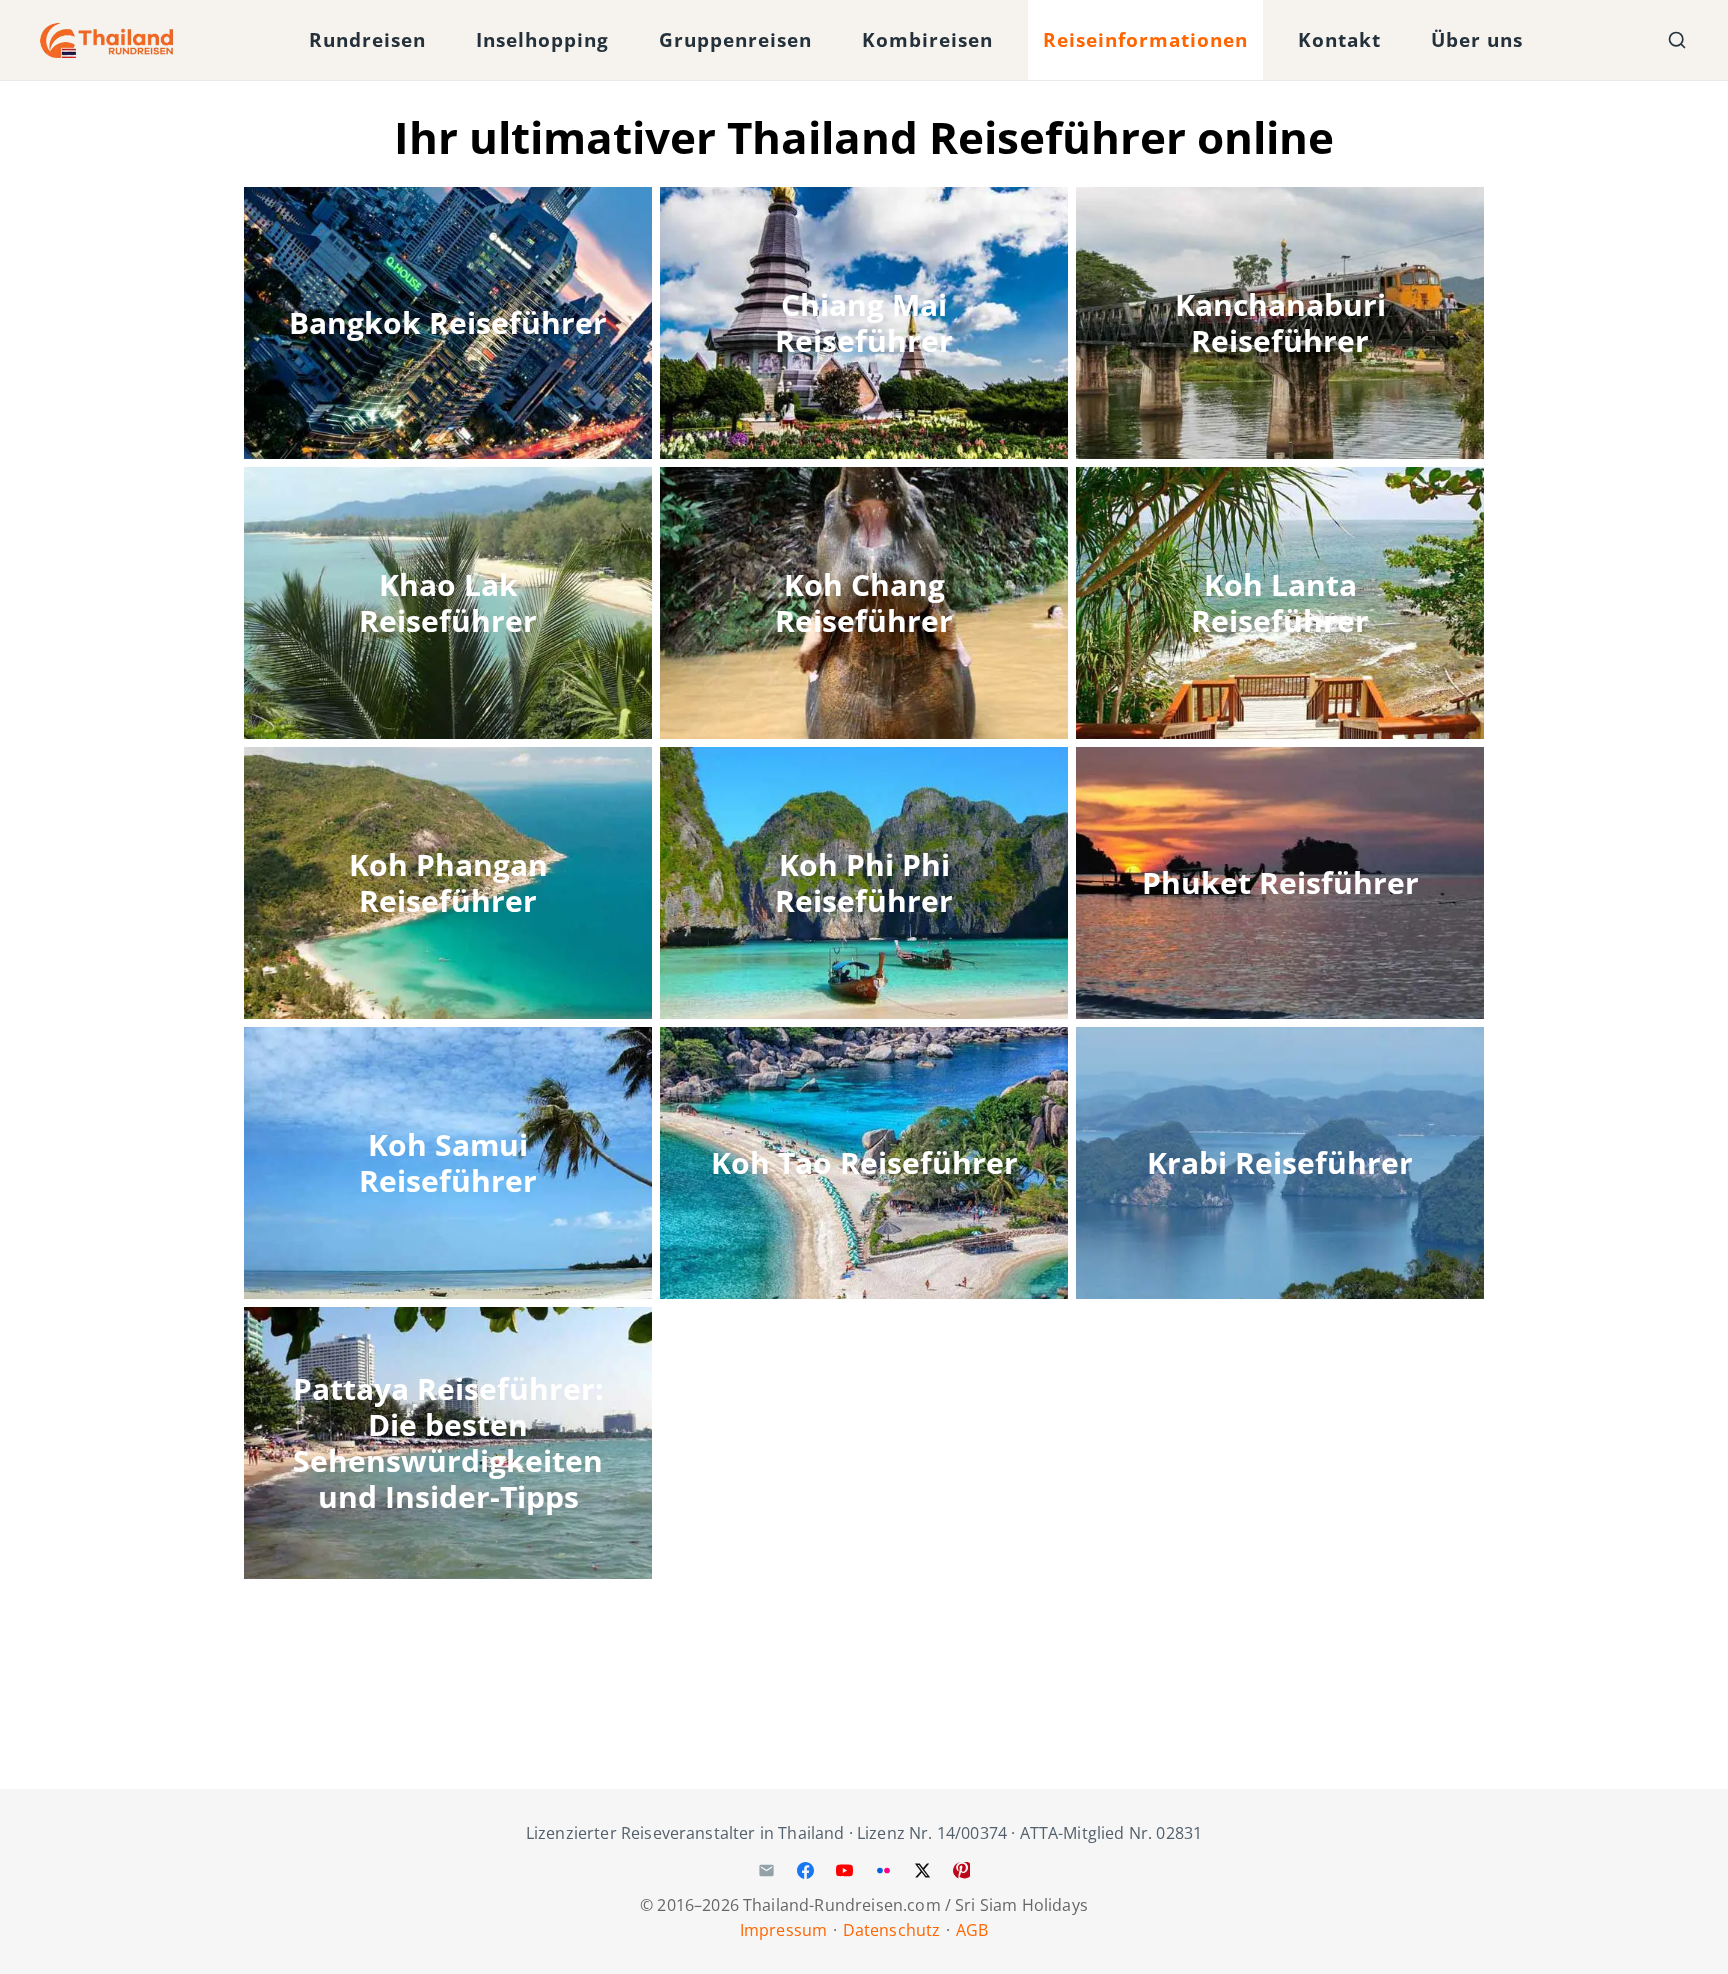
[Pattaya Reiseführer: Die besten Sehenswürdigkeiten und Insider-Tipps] (448, 1443)
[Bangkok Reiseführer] (448, 323)
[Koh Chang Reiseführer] (864, 603)
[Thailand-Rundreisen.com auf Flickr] (884, 1870)
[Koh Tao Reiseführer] (864, 1163)
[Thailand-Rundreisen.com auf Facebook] (805, 1870)
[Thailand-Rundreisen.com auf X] (923, 1870)
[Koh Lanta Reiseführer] (1280, 603)
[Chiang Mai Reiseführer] (864, 323)
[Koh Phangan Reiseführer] (448, 883)
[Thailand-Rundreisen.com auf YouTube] (844, 1870)
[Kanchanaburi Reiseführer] (1280, 323)
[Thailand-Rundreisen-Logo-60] (107, 40)
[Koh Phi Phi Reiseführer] (864, 883)
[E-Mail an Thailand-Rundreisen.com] (766, 1870)
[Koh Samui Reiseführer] (448, 1163)
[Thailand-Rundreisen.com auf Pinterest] (962, 1870)
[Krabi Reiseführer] (1280, 1163)
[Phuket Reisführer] (1280, 883)
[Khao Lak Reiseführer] (448, 603)
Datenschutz (892, 1930)
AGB (972, 1930)
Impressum (783, 1930)
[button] (442, 40)
